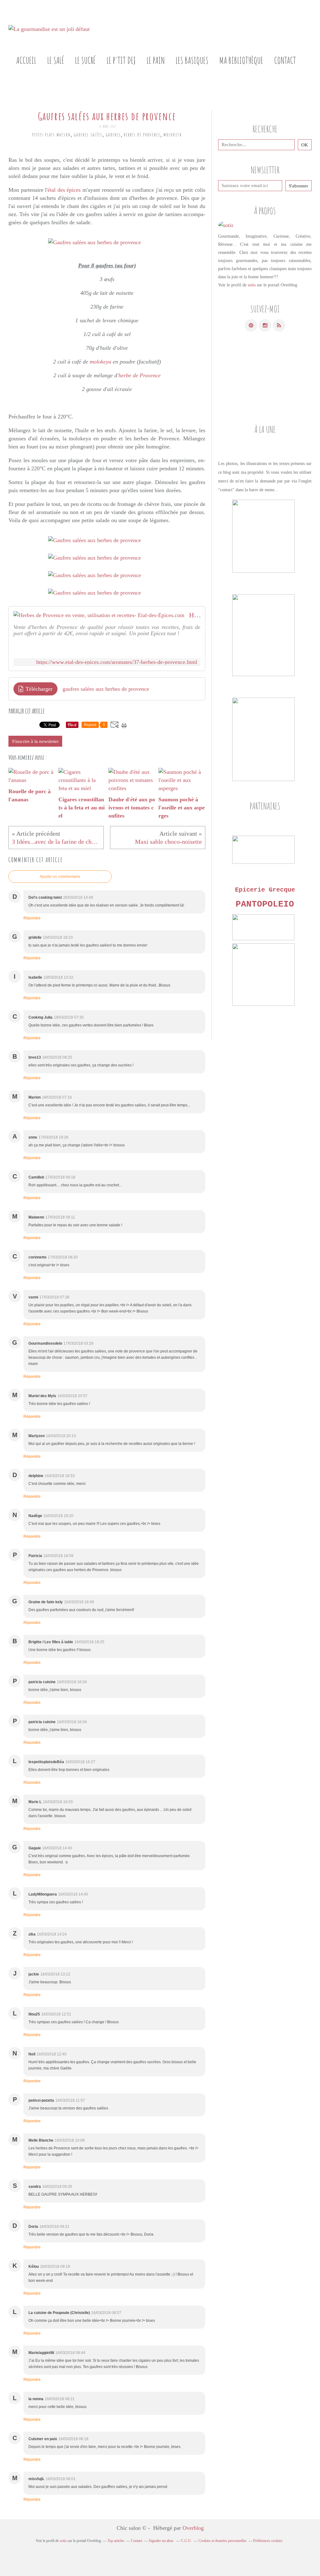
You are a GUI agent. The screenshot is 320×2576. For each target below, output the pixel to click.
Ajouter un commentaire (60, 877)
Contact (285, 60)
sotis (252, 285)
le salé (56, 60)
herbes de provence (142, 135)
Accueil (26, 60)
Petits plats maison (51, 135)
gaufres (113, 135)
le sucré (85, 60)
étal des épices (64, 190)
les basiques (192, 60)
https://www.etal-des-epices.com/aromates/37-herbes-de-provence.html (117, 662)
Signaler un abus (162, 2541)
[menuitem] (26, 60)
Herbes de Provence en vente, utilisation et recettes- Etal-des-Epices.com (195, 615)
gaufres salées (88, 135)
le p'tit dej (121, 60)
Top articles (116, 2541)
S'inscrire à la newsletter (35, 741)
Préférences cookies (268, 2541)
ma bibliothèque (241, 60)
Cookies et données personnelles (222, 2541)
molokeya (173, 135)
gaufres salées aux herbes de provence (106, 689)
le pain (156, 60)
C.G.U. (186, 2541)
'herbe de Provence (139, 375)
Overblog (193, 2528)
